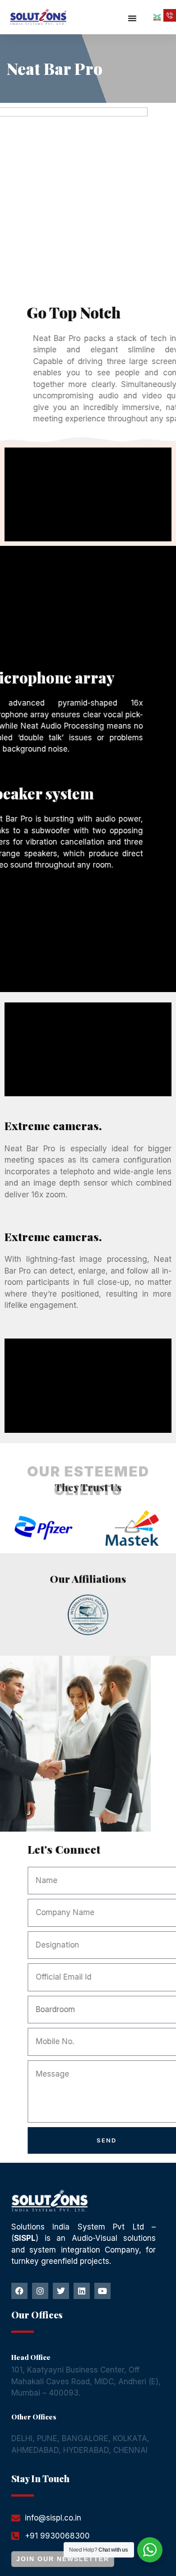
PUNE (47, 2438)
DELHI (22, 2438)
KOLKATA (130, 2438)
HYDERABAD (86, 2450)
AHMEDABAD (35, 2450)
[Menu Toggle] (133, 18)
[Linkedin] (82, 2291)
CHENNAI (130, 2450)
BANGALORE (85, 2438)
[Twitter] (61, 2291)
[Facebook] (19, 2291)
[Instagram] (40, 2291)
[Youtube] (102, 2291)
